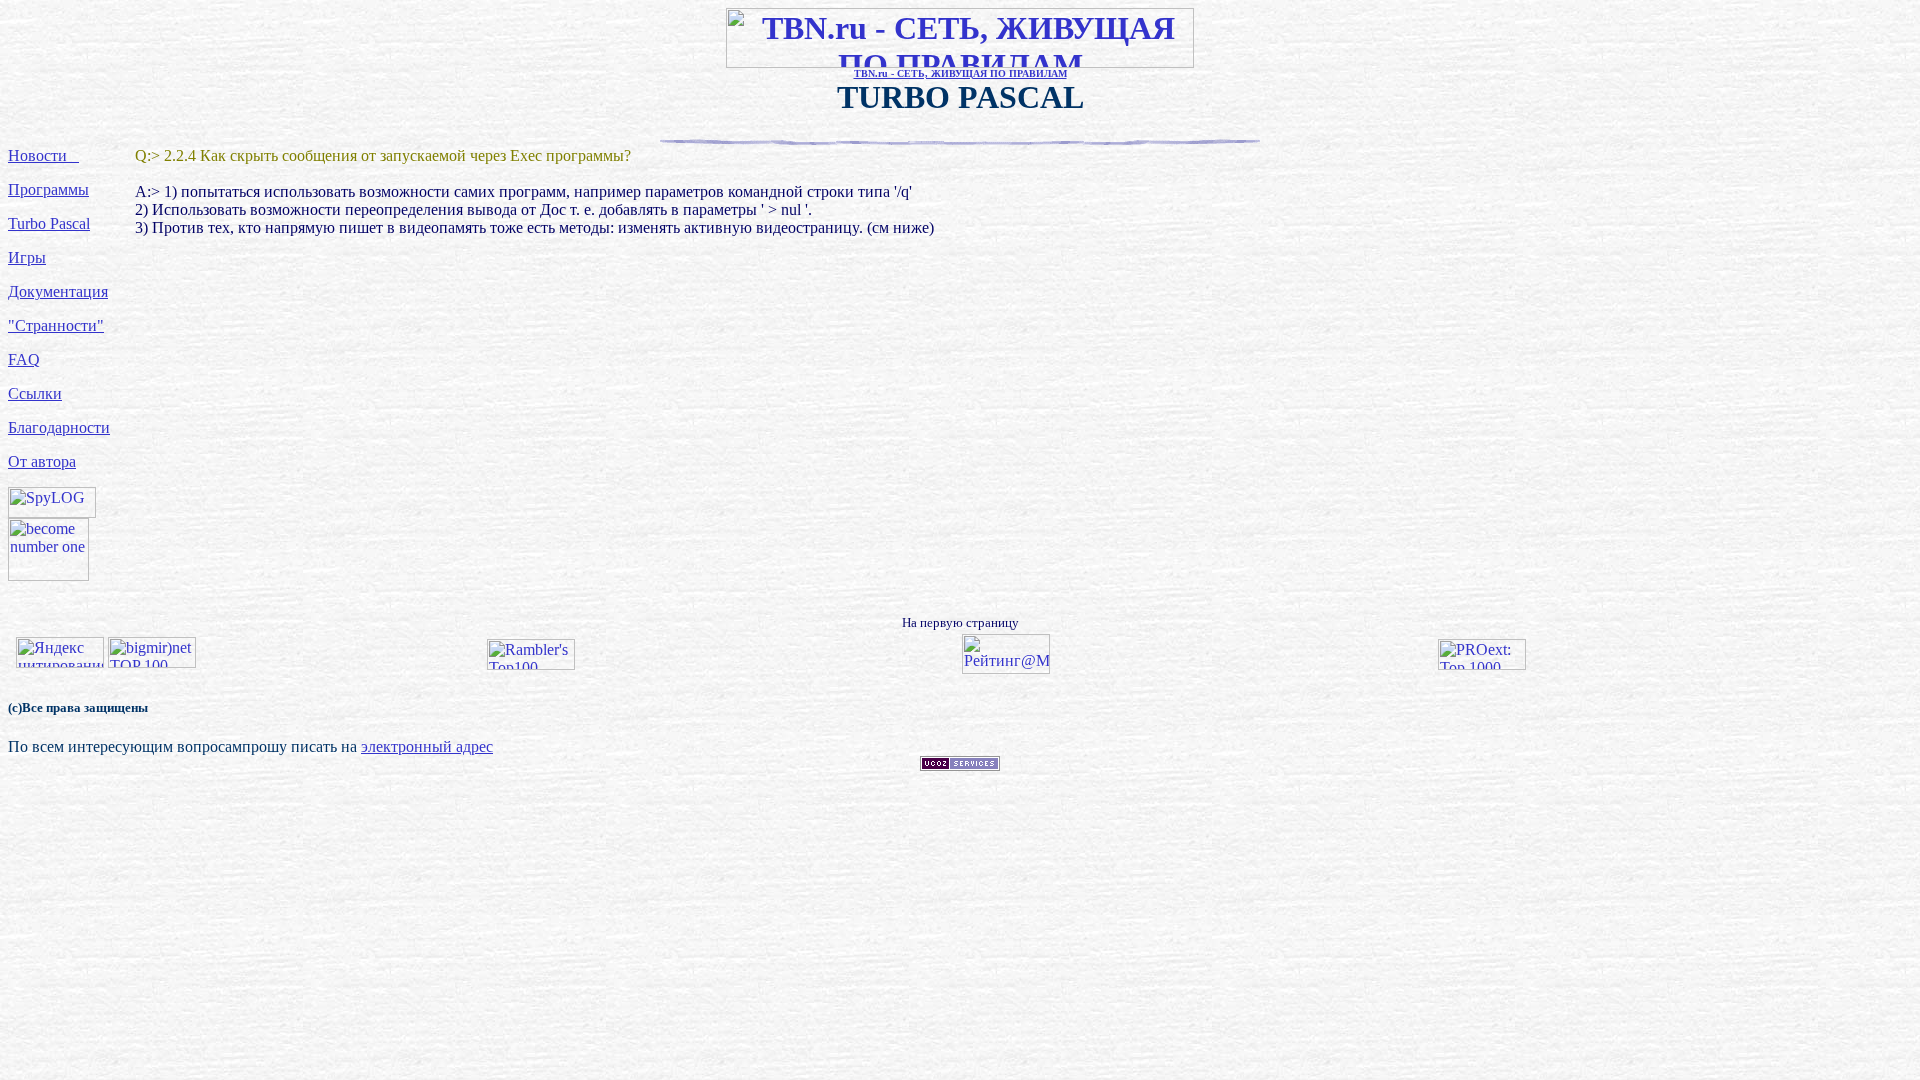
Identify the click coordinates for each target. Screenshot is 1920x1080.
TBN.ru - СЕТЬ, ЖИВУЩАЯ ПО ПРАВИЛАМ (960, 73)
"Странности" (56, 325)
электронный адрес (427, 746)
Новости (43, 155)
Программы (48, 189)
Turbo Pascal (49, 223)
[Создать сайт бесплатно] (960, 765)
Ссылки (35, 393)
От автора (42, 461)
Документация (58, 291)
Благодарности (59, 427)
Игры (27, 257)
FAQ (24, 359)
